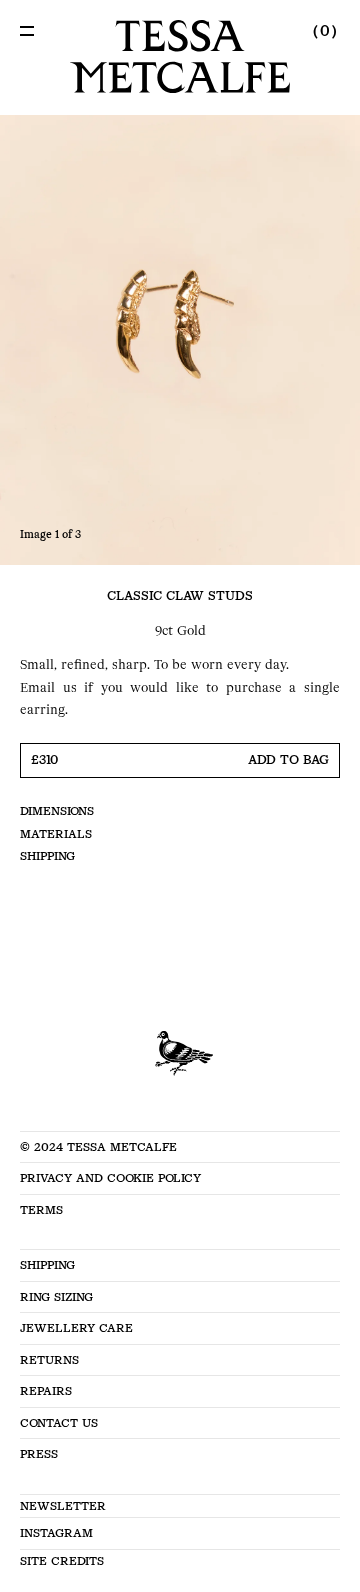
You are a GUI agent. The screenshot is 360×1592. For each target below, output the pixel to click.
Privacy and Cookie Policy (110, 1178)
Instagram (56, 1533)
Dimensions (57, 811)
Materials (56, 834)
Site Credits (62, 1561)
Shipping (47, 856)
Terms (41, 1210)
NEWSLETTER (63, 1506)
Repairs (46, 1391)
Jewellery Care (76, 1328)
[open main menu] (27, 31)
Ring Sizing (56, 1297)
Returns (49, 1360)
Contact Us (59, 1423)
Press (39, 1454)
